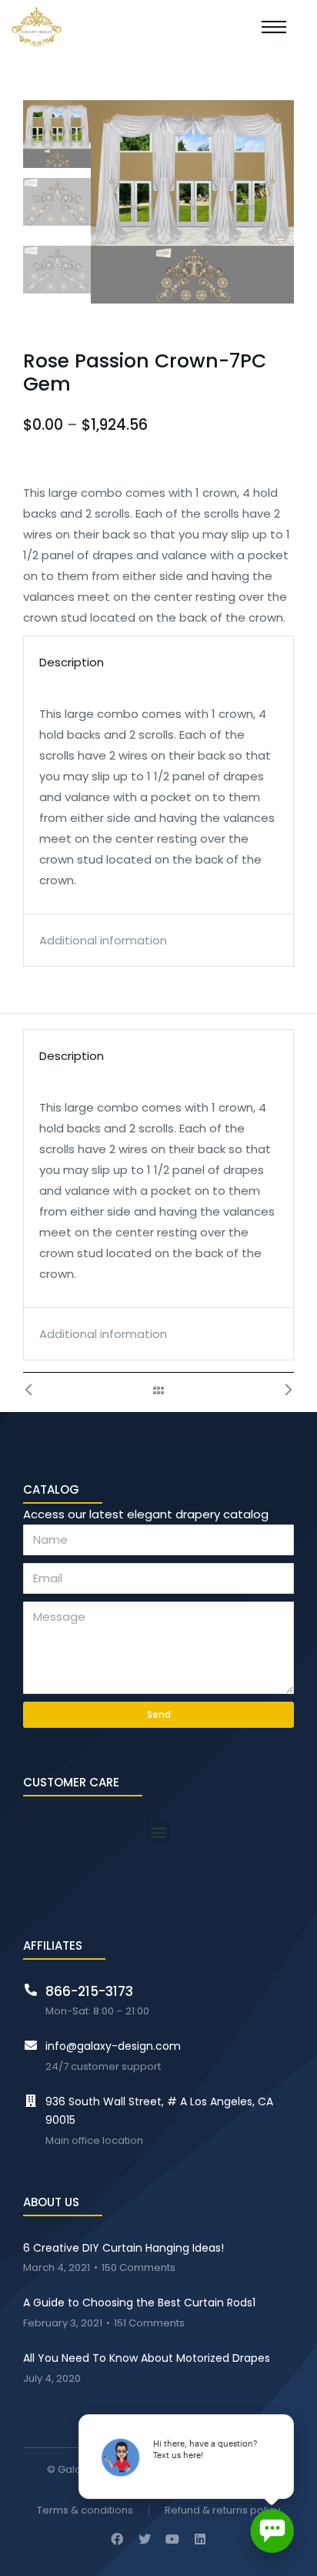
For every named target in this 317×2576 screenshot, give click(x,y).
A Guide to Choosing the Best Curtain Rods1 (139, 2303)
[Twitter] (145, 2539)
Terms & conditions (85, 2511)
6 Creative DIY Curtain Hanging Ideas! (123, 2248)
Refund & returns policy (222, 2511)
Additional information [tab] (103, 940)
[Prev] (37, 1390)
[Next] (280, 1390)
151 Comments (149, 2324)
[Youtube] (172, 2539)
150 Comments (138, 2268)
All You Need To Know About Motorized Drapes (147, 2358)
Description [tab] (72, 662)
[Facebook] (117, 2539)
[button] (159, 1832)
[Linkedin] (200, 2539)
